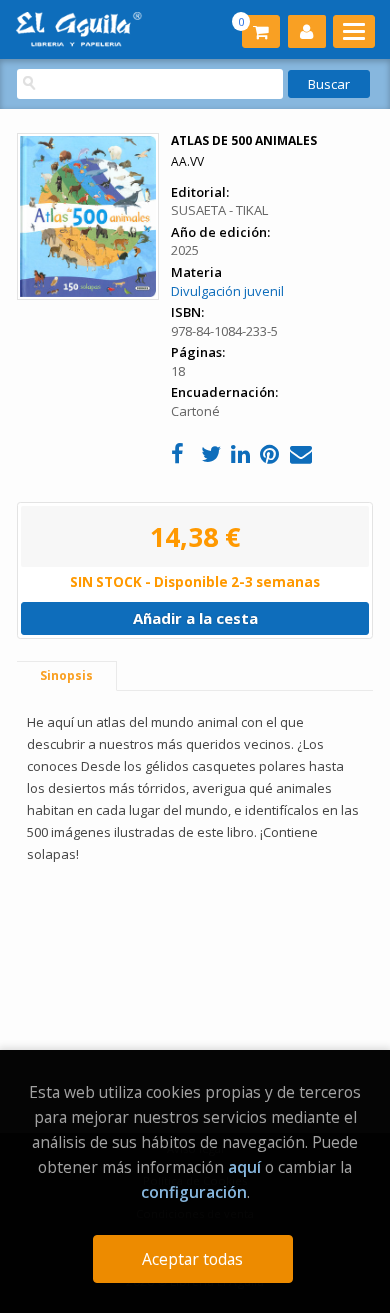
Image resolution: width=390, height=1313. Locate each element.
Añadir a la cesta (195, 618)
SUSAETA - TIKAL (219, 210)
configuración (194, 1192)
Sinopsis (66, 675)
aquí (244, 1167)
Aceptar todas (192, 1259)
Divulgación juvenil (227, 291)
